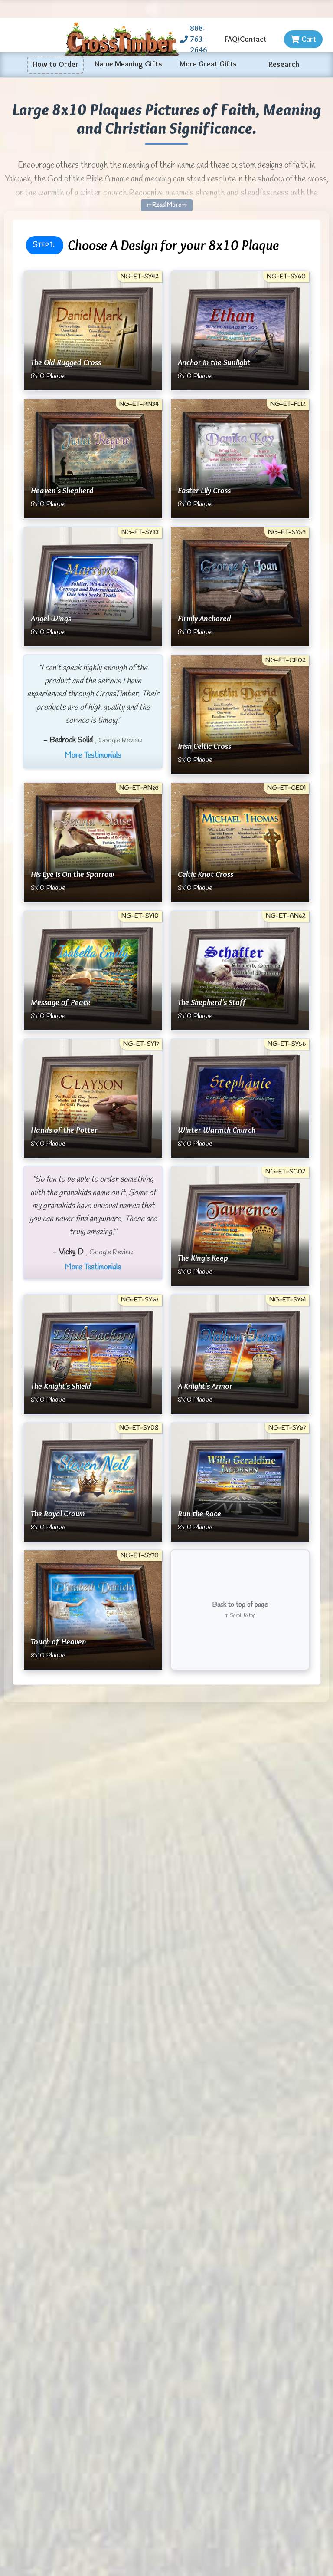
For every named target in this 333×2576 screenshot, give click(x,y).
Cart (309, 39)
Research (284, 64)
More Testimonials (93, 755)
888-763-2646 (199, 39)
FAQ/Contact (246, 39)
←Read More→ (167, 205)
